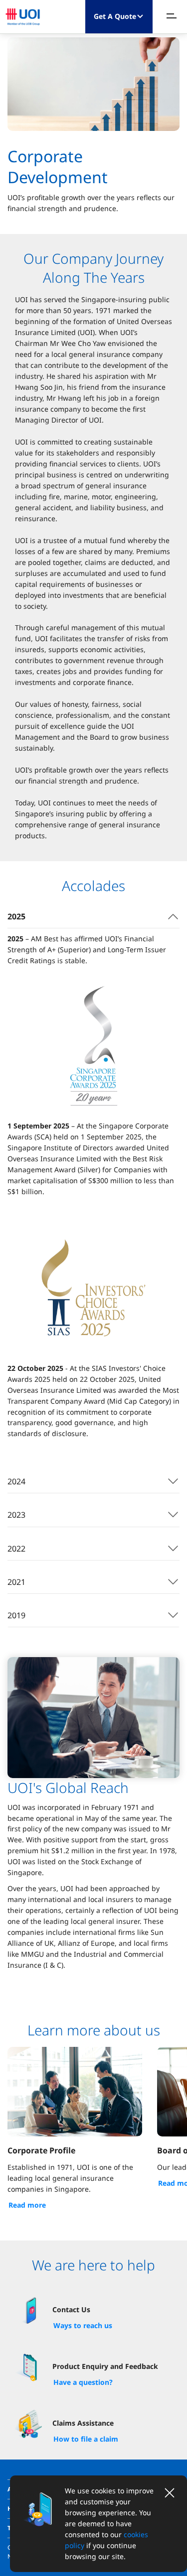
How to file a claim (86, 2439)
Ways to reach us (83, 2325)
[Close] (170, 2493)
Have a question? (83, 2382)
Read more (27, 2205)
